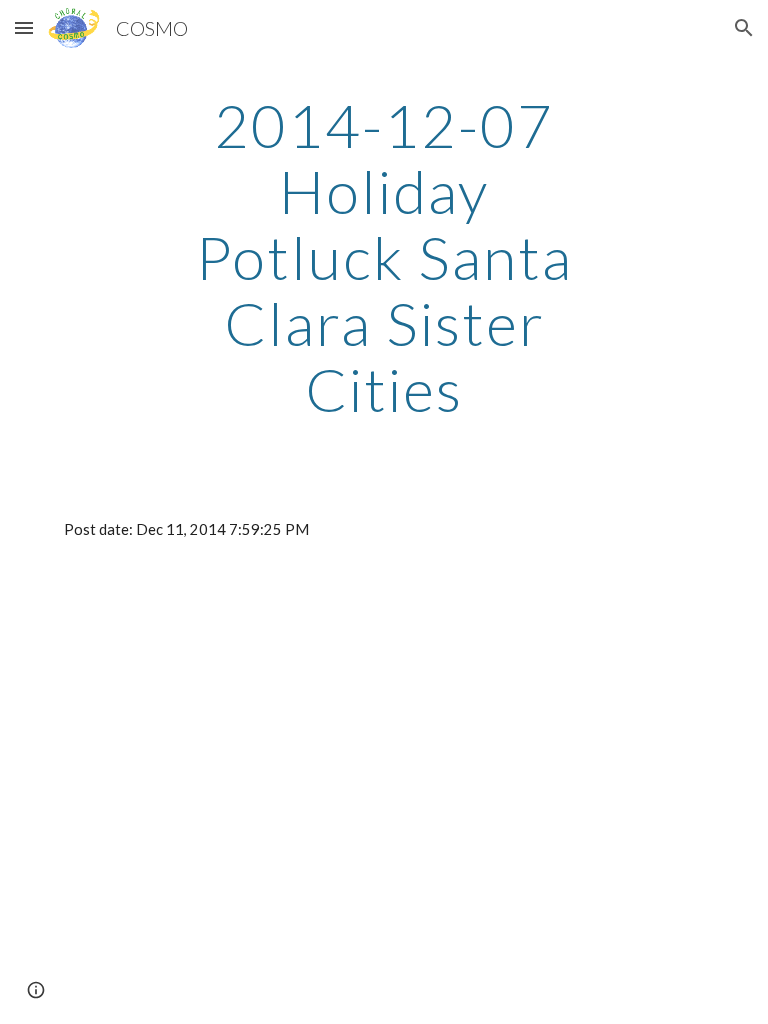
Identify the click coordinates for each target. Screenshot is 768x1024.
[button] (24, 27)
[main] (383, 257)
